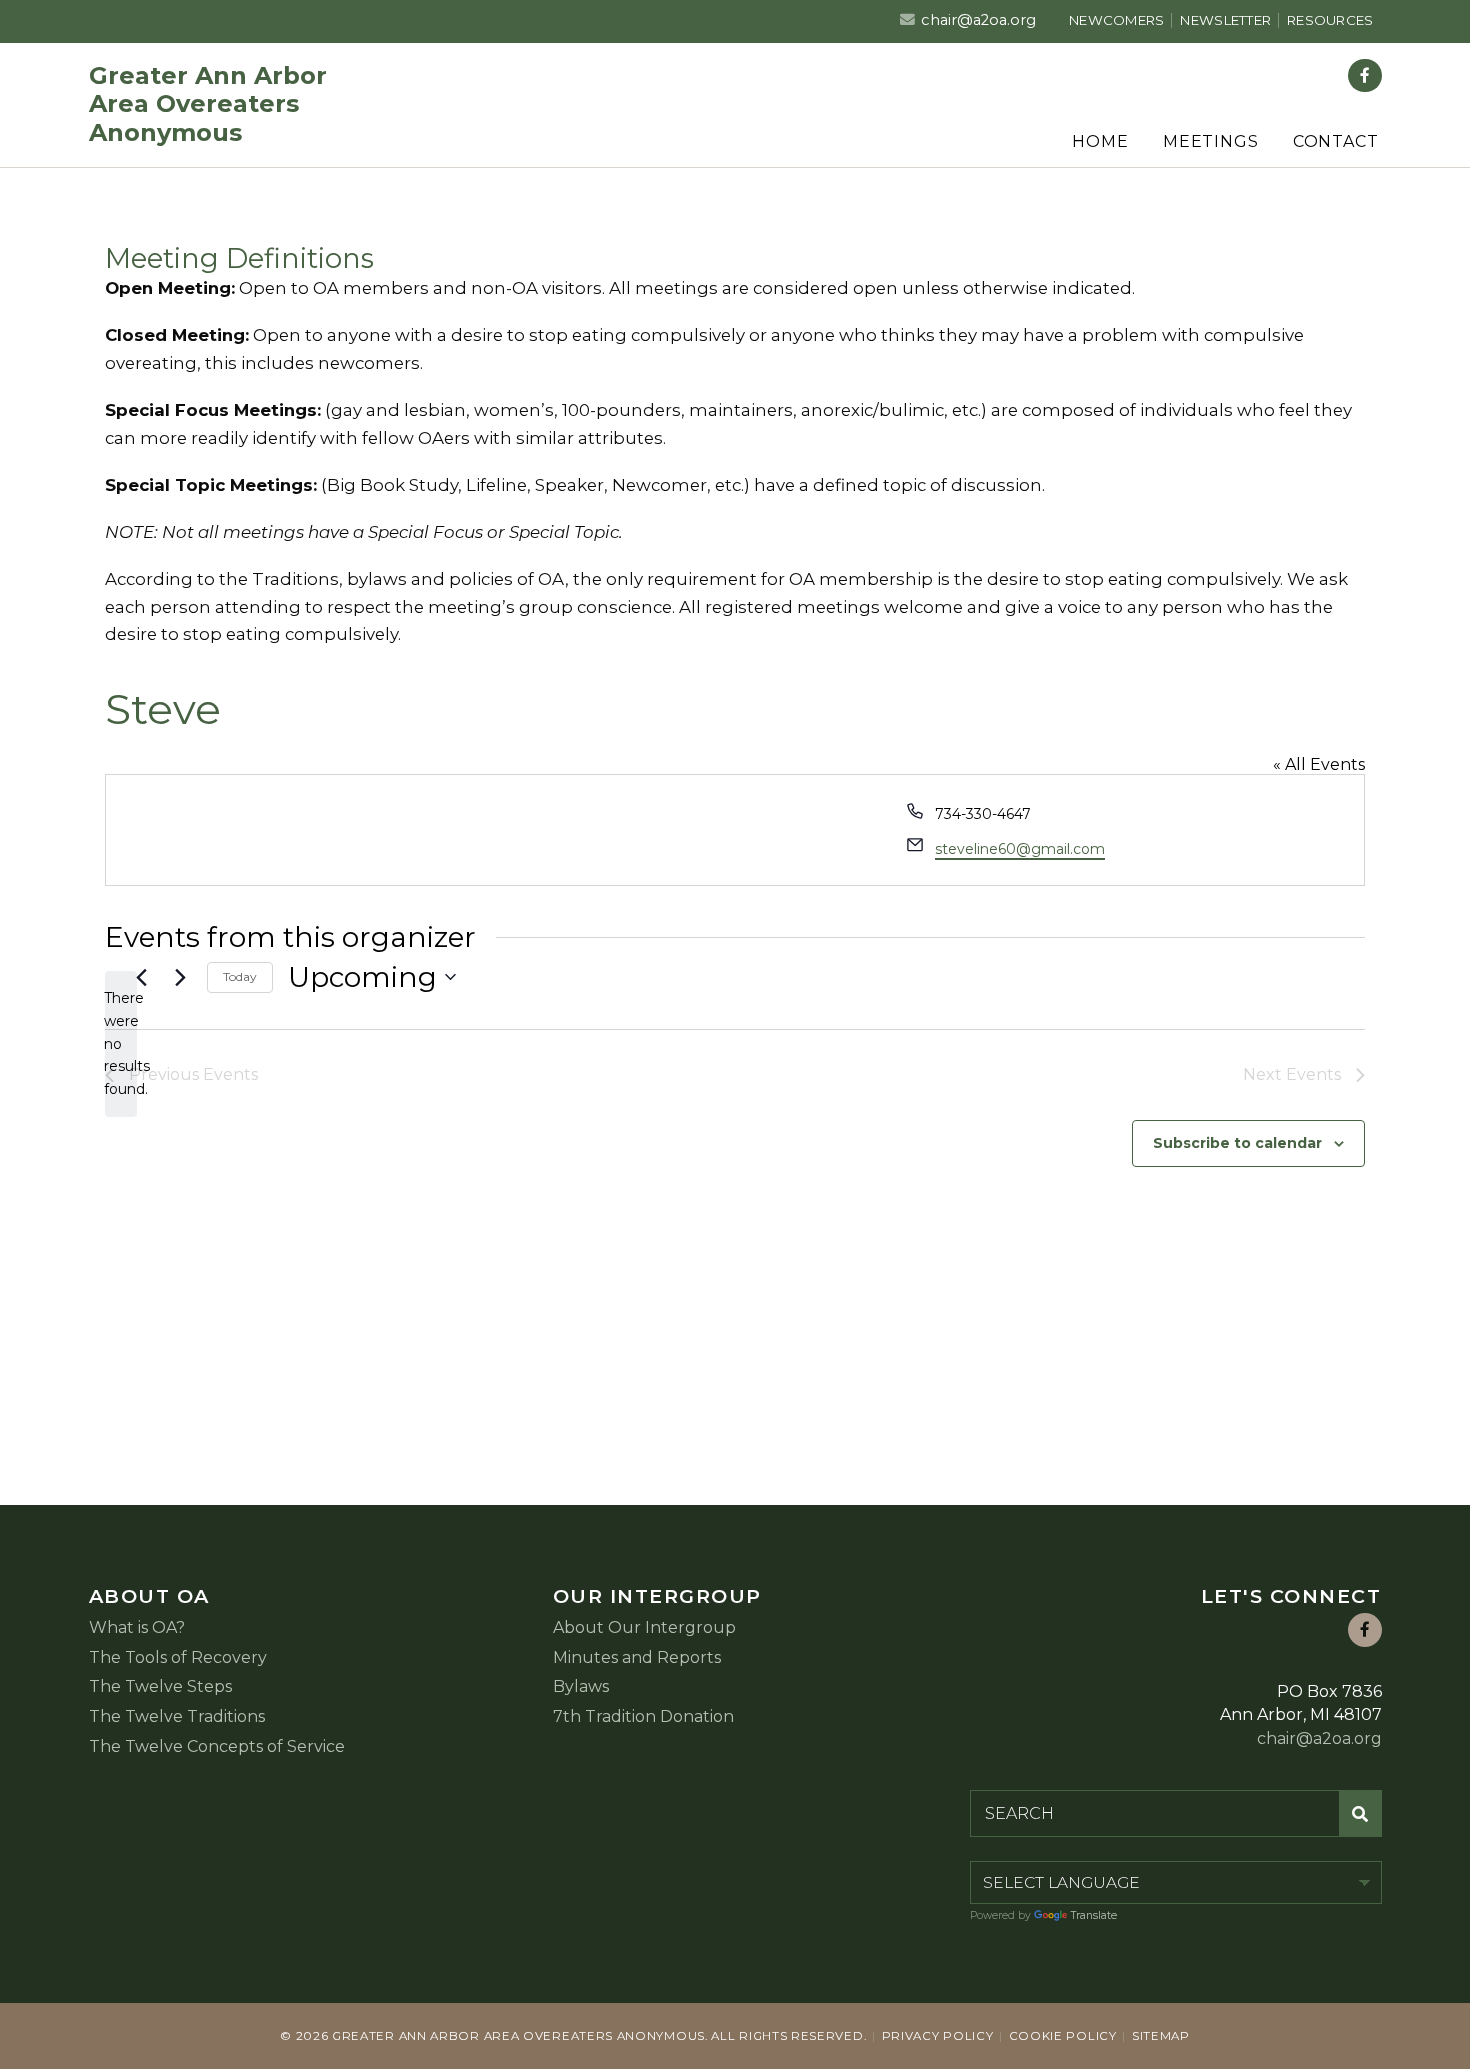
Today (240, 976)
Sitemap (1161, 2036)
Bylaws (581, 1686)
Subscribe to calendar (1237, 1143)
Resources (1330, 20)
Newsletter (1225, 20)
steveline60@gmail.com (1020, 849)
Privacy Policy (938, 2036)
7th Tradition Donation (643, 1716)
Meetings (1210, 141)
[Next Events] (180, 977)
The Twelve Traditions (177, 1716)
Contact (1336, 141)
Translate (1094, 1915)
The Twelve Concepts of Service (217, 1746)
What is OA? (137, 1627)
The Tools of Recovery (178, 1657)
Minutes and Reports (637, 1657)
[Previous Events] (141, 977)
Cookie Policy (1063, 2036)
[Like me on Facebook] (1365, 76)
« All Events (1319, 764)
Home (1100, 141)
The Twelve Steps (160, 1686)
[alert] (121, 1043)
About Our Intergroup (644, 1627)
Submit (1361, 1813)
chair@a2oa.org (978, 20)
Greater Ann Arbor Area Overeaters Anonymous (208, 105)
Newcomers (1116, 20)
